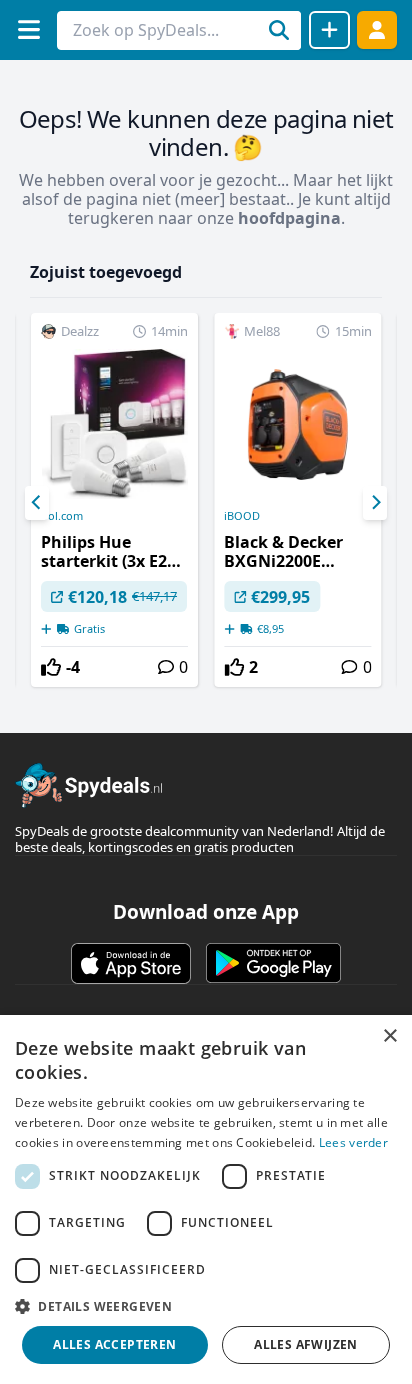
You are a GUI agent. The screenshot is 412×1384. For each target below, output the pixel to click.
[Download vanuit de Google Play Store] (273, 963)
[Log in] (377, 29)
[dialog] (206, 1199)
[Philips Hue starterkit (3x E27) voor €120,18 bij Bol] (114, 500)
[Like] (51, 667)
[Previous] (37, 503)
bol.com (62, 516)
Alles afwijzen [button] (306, 1344)
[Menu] (28, 29)
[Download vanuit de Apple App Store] (131, 963)
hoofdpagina (289, 218)
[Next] (375, 503)
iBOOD (242, 516)
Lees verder (353, 1142)
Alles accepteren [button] (114, 1344)
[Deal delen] (329, 30)
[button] (206, 1306)
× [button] (389, 1036)
